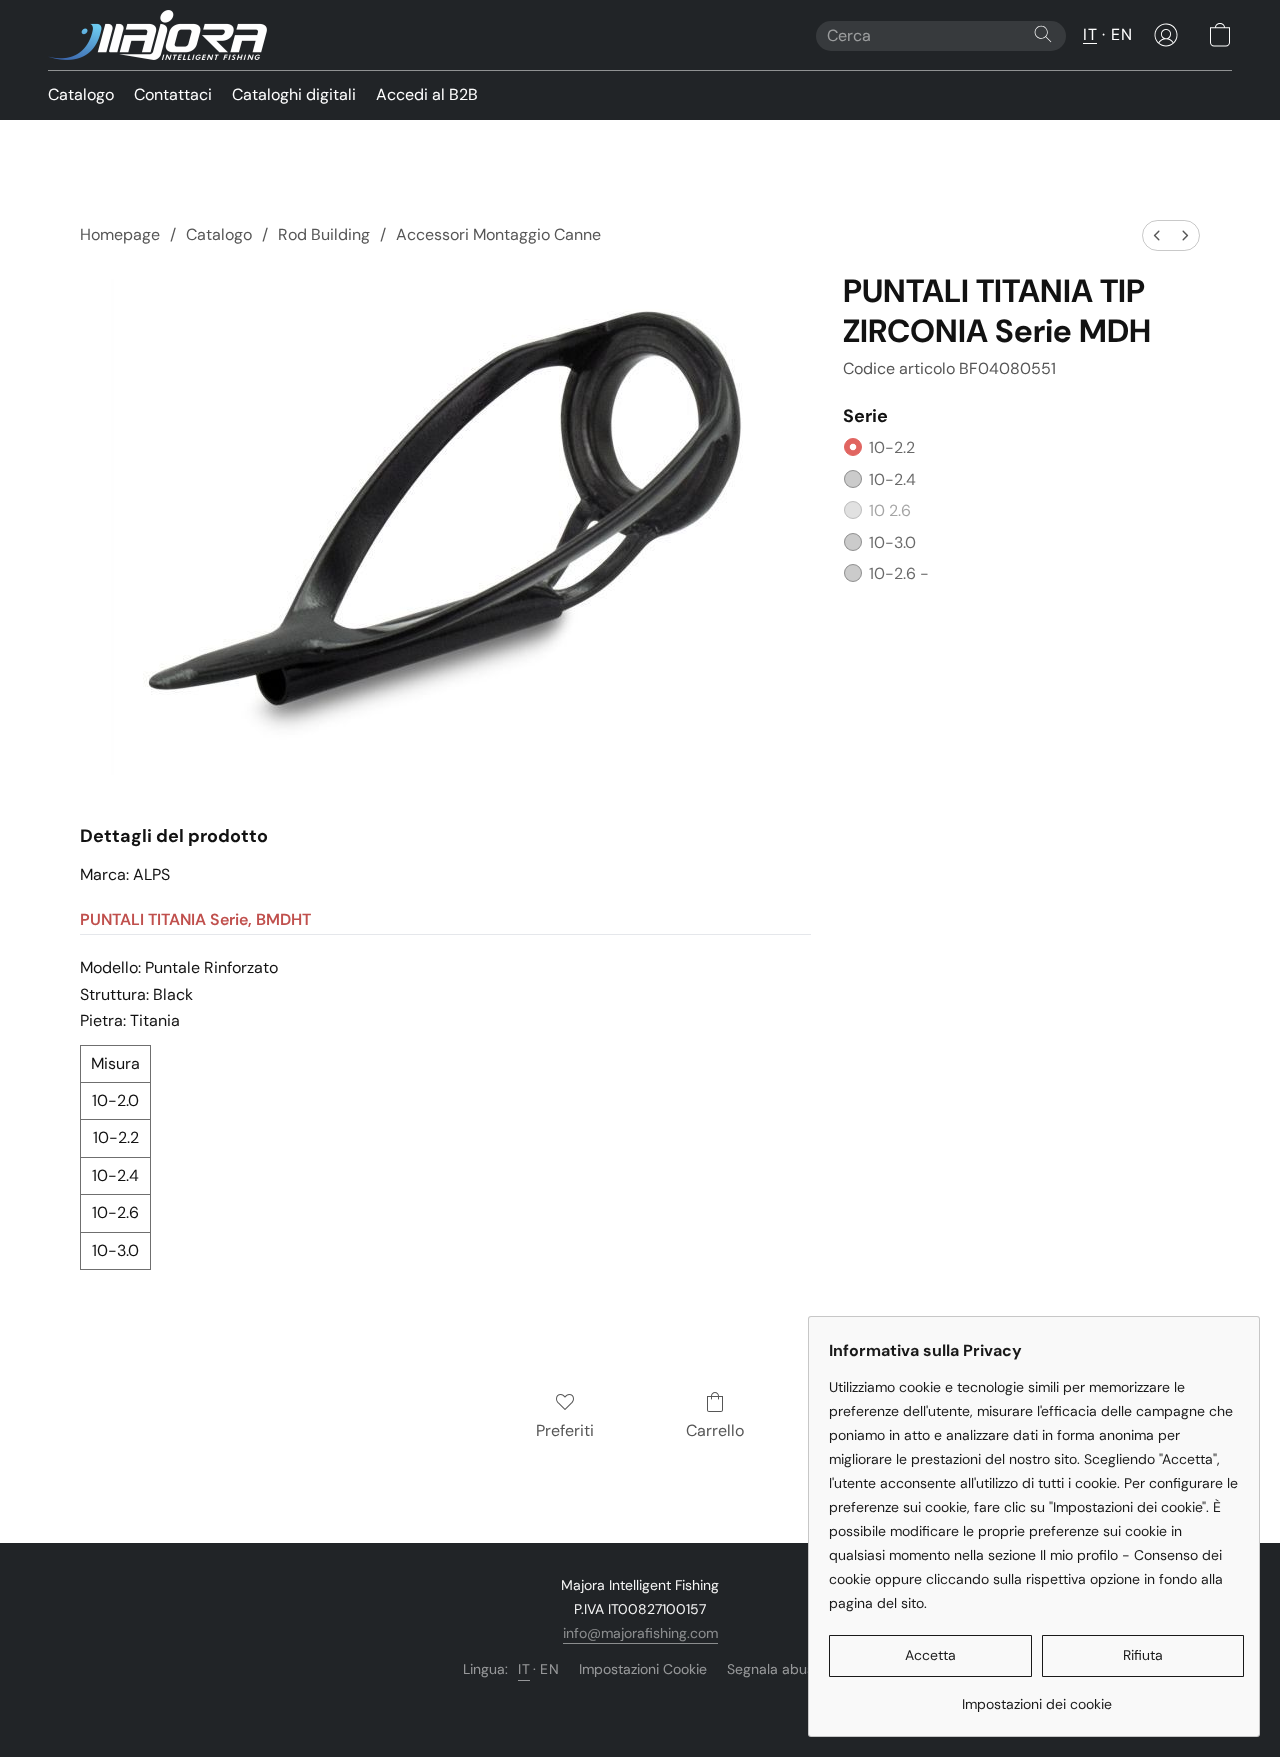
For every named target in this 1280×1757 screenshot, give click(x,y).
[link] (1036, 1696)
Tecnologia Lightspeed (640, 1703)
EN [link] (549, 1669)
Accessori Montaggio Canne (498, 234)
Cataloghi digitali (294, 94)
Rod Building (324, 234)
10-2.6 (899, 573)
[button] (157, 35)
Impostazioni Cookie (643, 1669)
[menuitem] (1157, 235)
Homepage (120, 234)
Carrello (715, 1430)
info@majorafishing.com (640, 1633)
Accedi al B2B (427, 94)
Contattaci (173, 94)
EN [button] (1121, 34)
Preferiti (565, 1430)
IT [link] (524, 1669)
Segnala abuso (774, 1669)
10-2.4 (892, 479)
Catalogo (81, 94)
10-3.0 (892, 542)
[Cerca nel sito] (1043, 34)
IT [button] (1090, 34)
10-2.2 (892, 447)
